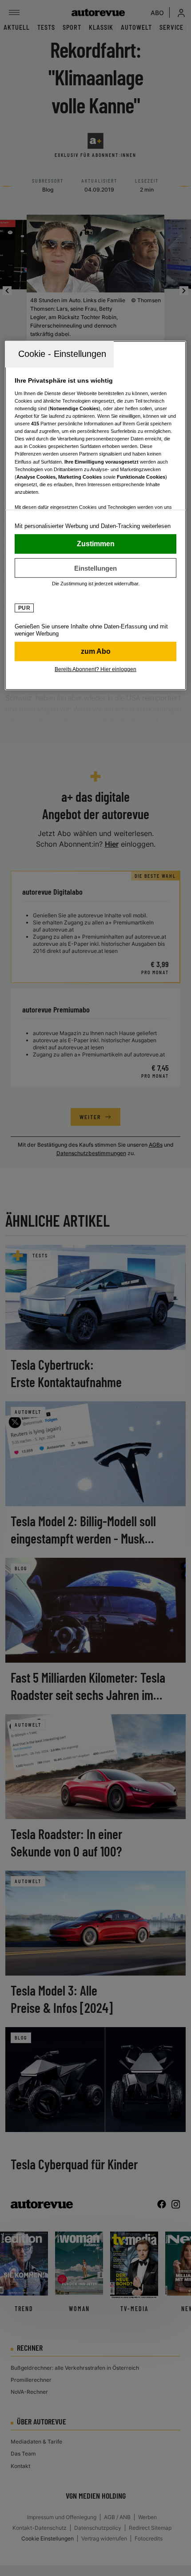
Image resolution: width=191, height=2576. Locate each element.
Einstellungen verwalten (96, 568)
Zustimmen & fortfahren (96, 544)
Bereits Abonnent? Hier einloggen (95, 669)
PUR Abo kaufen (96, 652)
